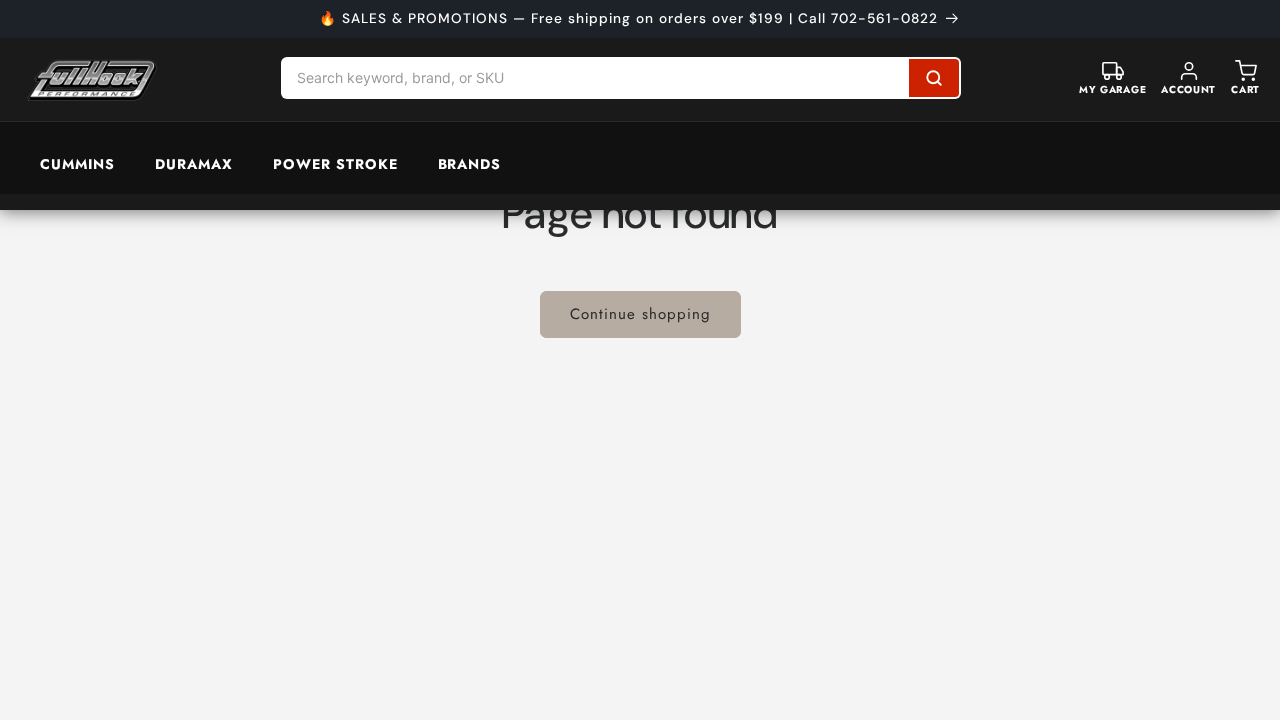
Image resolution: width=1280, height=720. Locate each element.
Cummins (77, 164)
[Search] (934, 78)
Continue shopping (640, 314)
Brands (470, 164)
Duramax (194, 164)
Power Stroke (335, 164)
